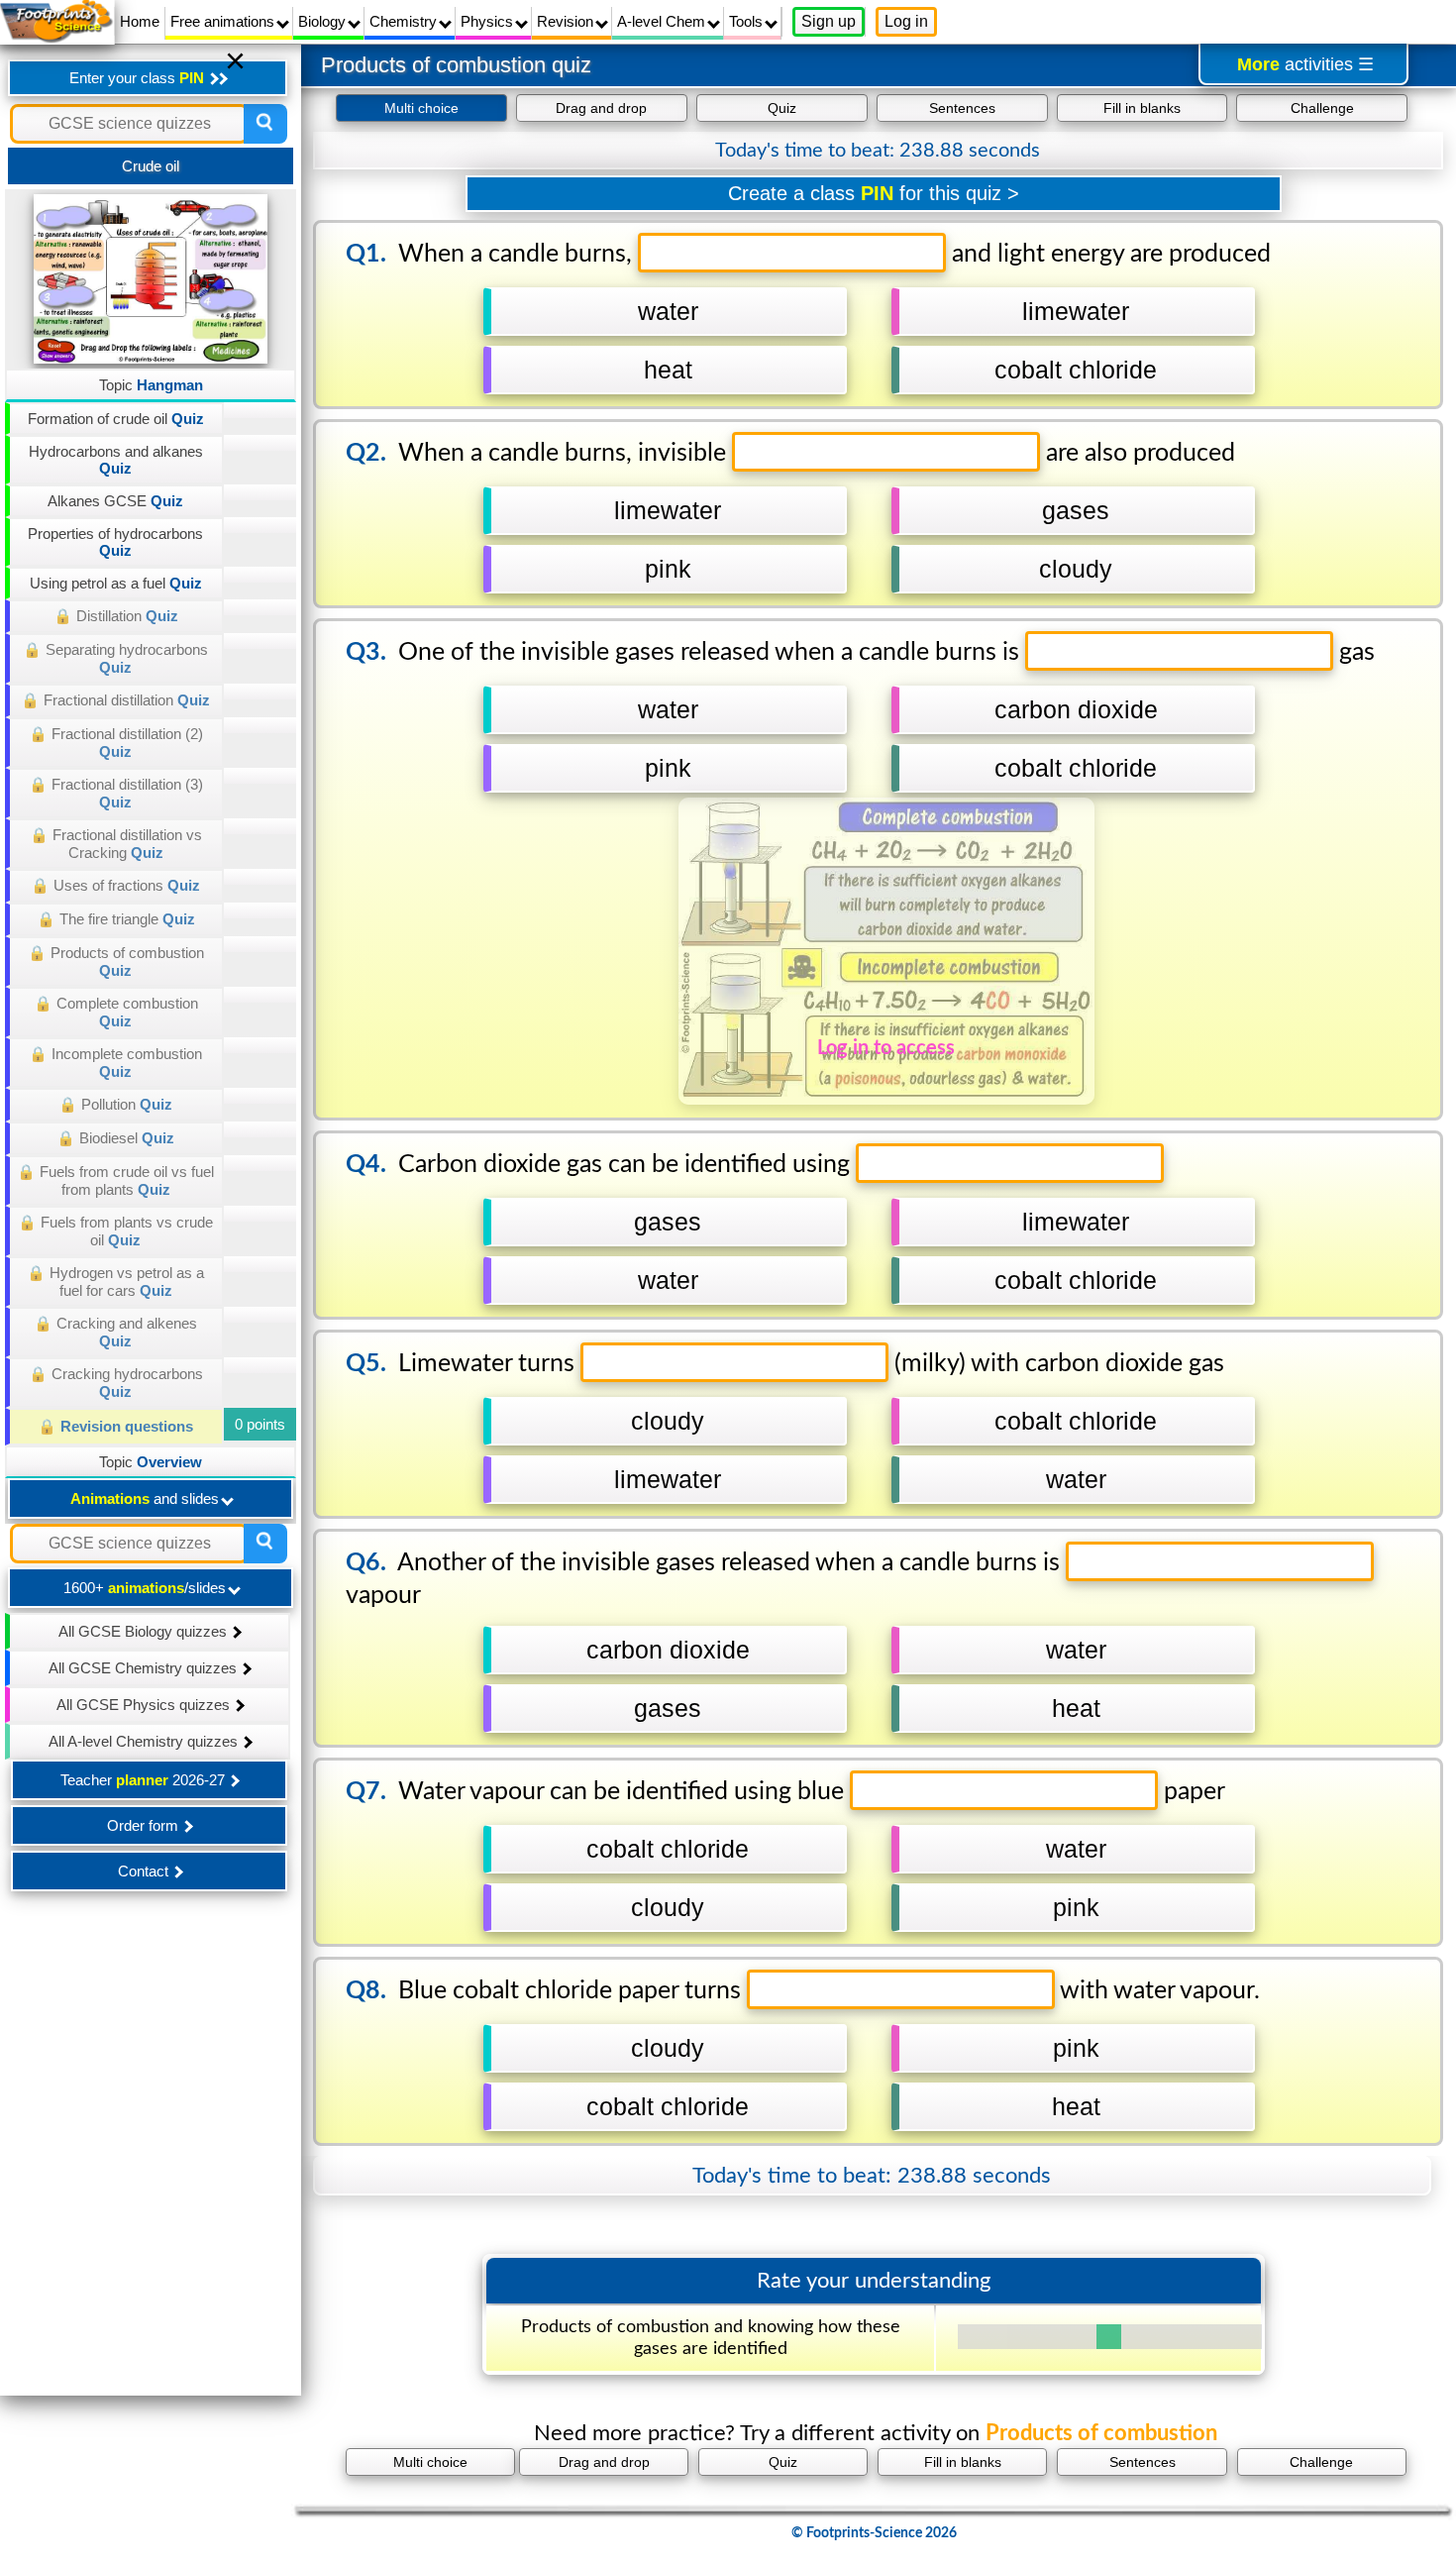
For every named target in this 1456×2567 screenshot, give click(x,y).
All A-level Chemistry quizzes (145, 1741)
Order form (145, 1825)
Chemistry (405, 21)
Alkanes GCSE (115, 501)
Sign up (829, 21)
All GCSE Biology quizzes (145, 1631)
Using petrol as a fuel (116, 583)
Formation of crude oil (116, 419)
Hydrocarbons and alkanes (116, 460)
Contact (145, 1871)
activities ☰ (1305, 64)
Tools (748, 21)
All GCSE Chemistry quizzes (145, 1668)
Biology (324, 21)
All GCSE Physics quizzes (145, 1705)
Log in (906, 21)
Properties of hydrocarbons (115, 542)
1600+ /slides (147, 1588)
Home (140, 21)
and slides (147, 1498)
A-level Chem (663, 21)
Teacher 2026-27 (145, 1780)
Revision (567, 21)
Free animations (224, 21)
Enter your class (137, 78)
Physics (489, 21)
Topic (151, 385)
